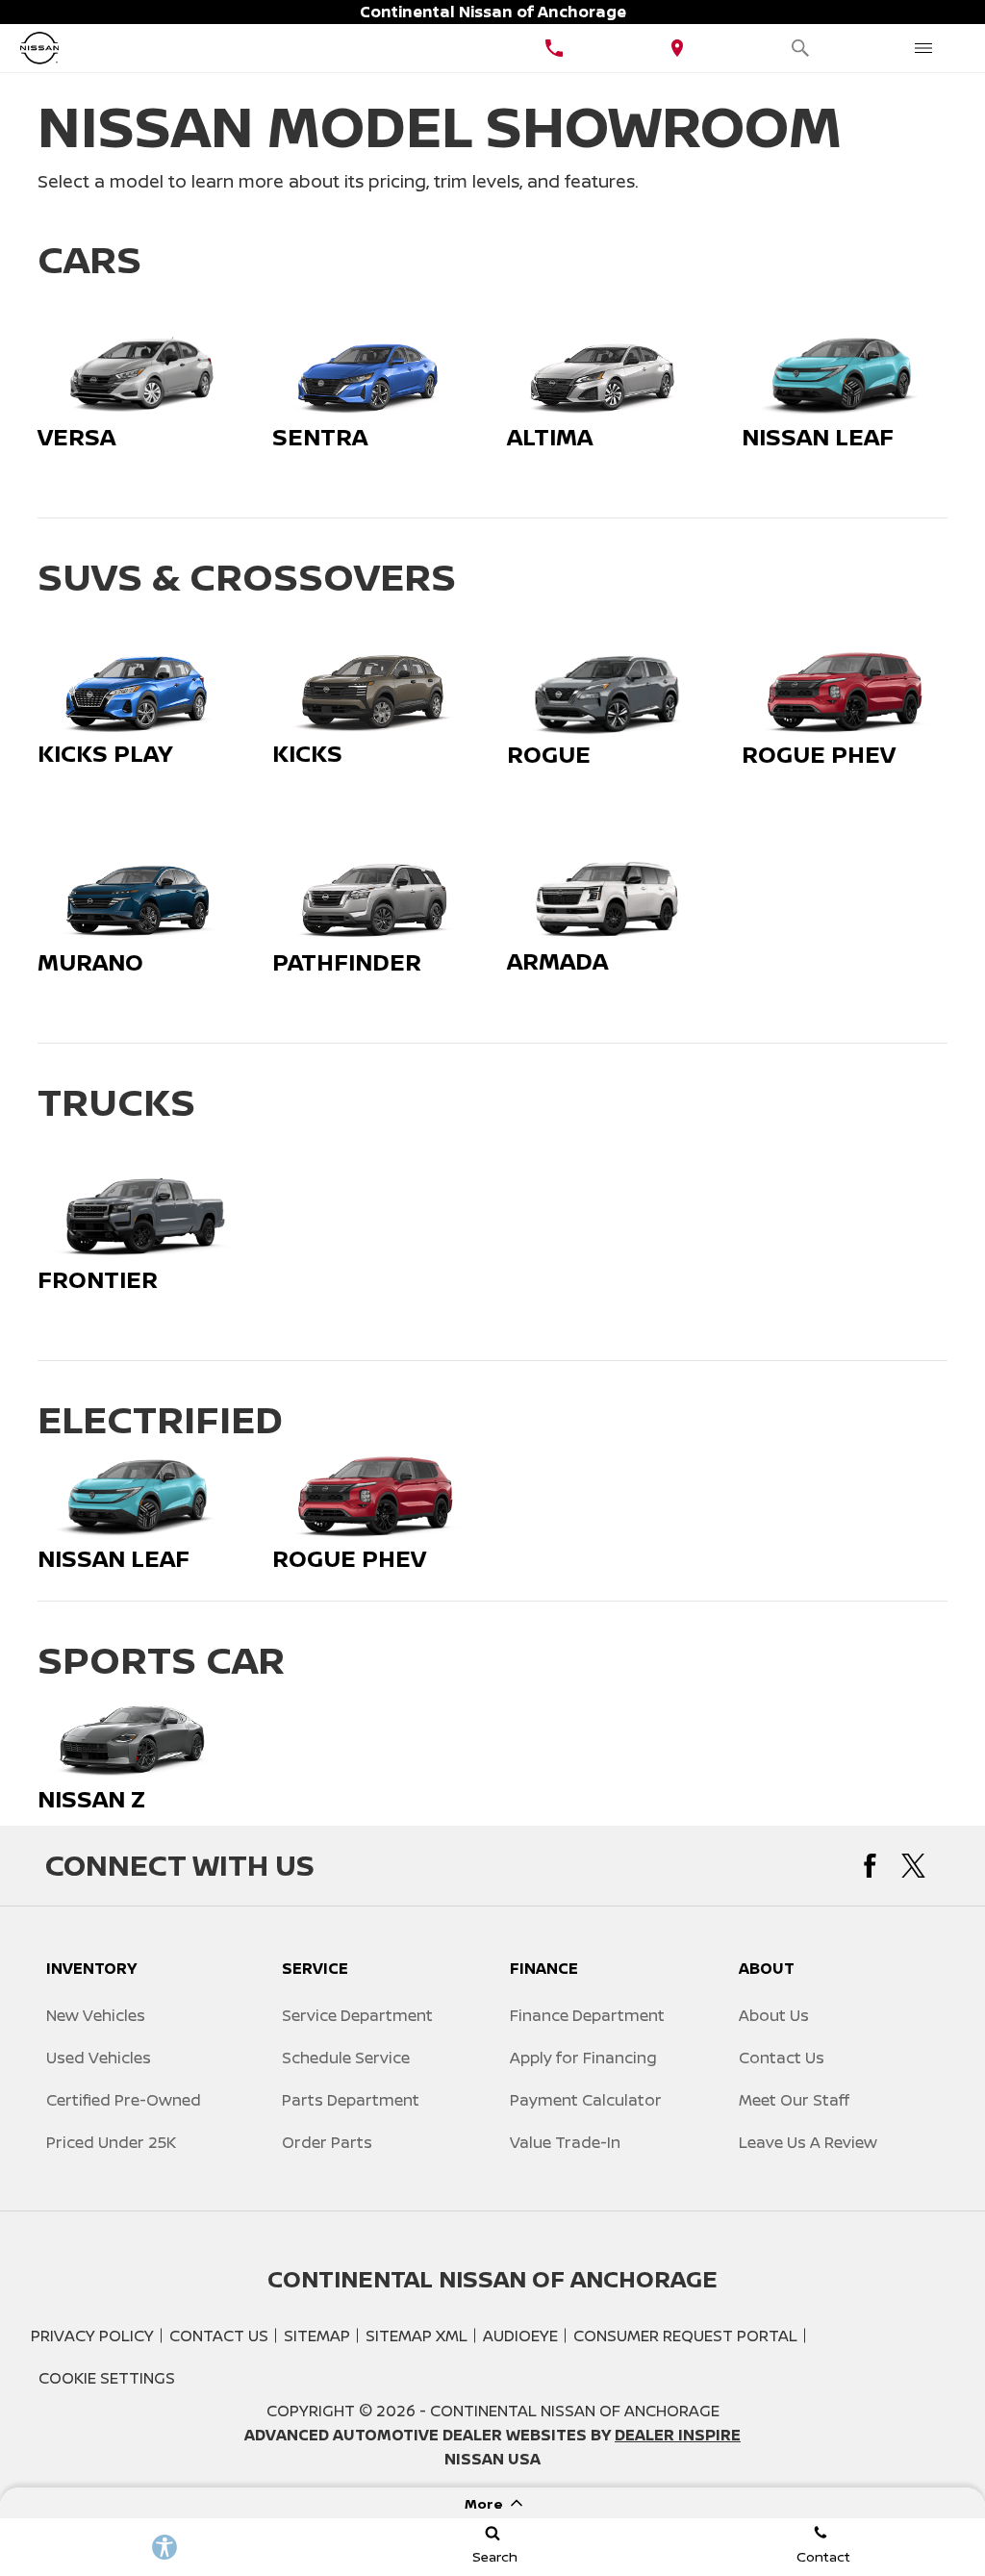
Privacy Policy (92, 2336)
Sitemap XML (417, 2336)
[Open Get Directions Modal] (677, 48)
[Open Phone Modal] (554, 48)
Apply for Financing (583, 2058)
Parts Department (351, 2100)
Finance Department (587, 2015)
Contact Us (782, 2058)
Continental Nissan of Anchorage (575, 2411)
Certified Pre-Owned (124, 2100)
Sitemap (317, 2336)
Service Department (357, 2015)
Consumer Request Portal (685, 2336)
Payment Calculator (586, 2100)
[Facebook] (870, 1866)
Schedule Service (346, 2058)
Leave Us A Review (808, 2142)
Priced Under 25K (111, 2142)
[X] (913, 1866)
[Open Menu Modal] (923, 48)
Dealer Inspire (678, 2435)
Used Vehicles (99, 2058)
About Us (774, 2015)
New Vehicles (96, 2015)
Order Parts (327, 2142)
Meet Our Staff (794, 2100)
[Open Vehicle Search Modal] (800, 48)
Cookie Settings (107, 2378)
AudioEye (520, 2336)
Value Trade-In (565, 2142)
